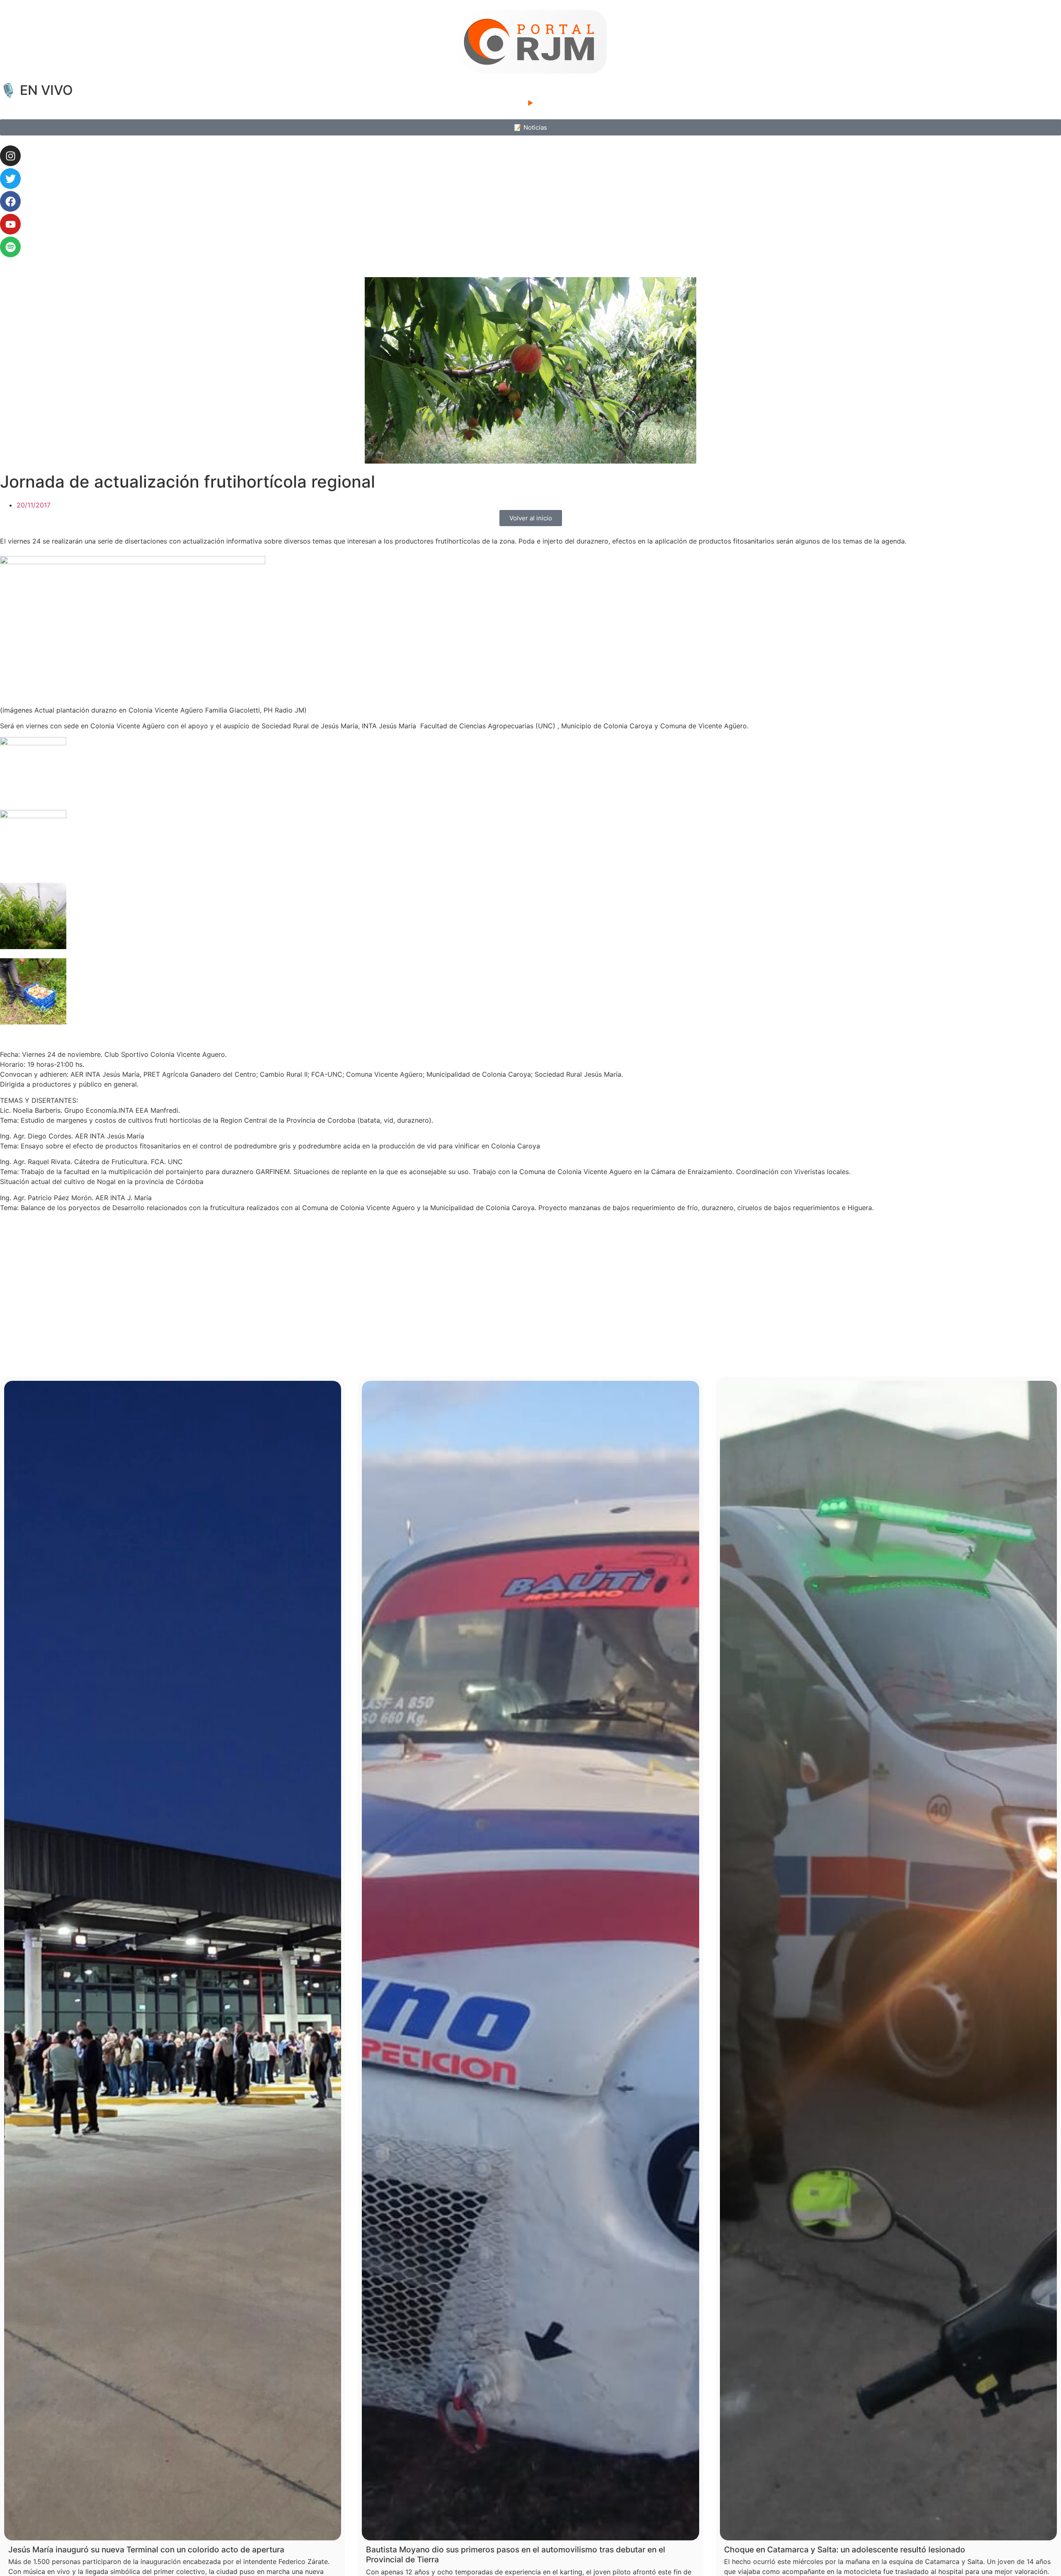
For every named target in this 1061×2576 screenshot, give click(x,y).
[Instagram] (10, 156)
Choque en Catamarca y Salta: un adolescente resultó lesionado (845, 2549)
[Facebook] (10, 201)
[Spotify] (10, 247)
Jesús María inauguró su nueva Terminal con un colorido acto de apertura (146, 2549)
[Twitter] (10, 179)
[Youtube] (10, 224)
